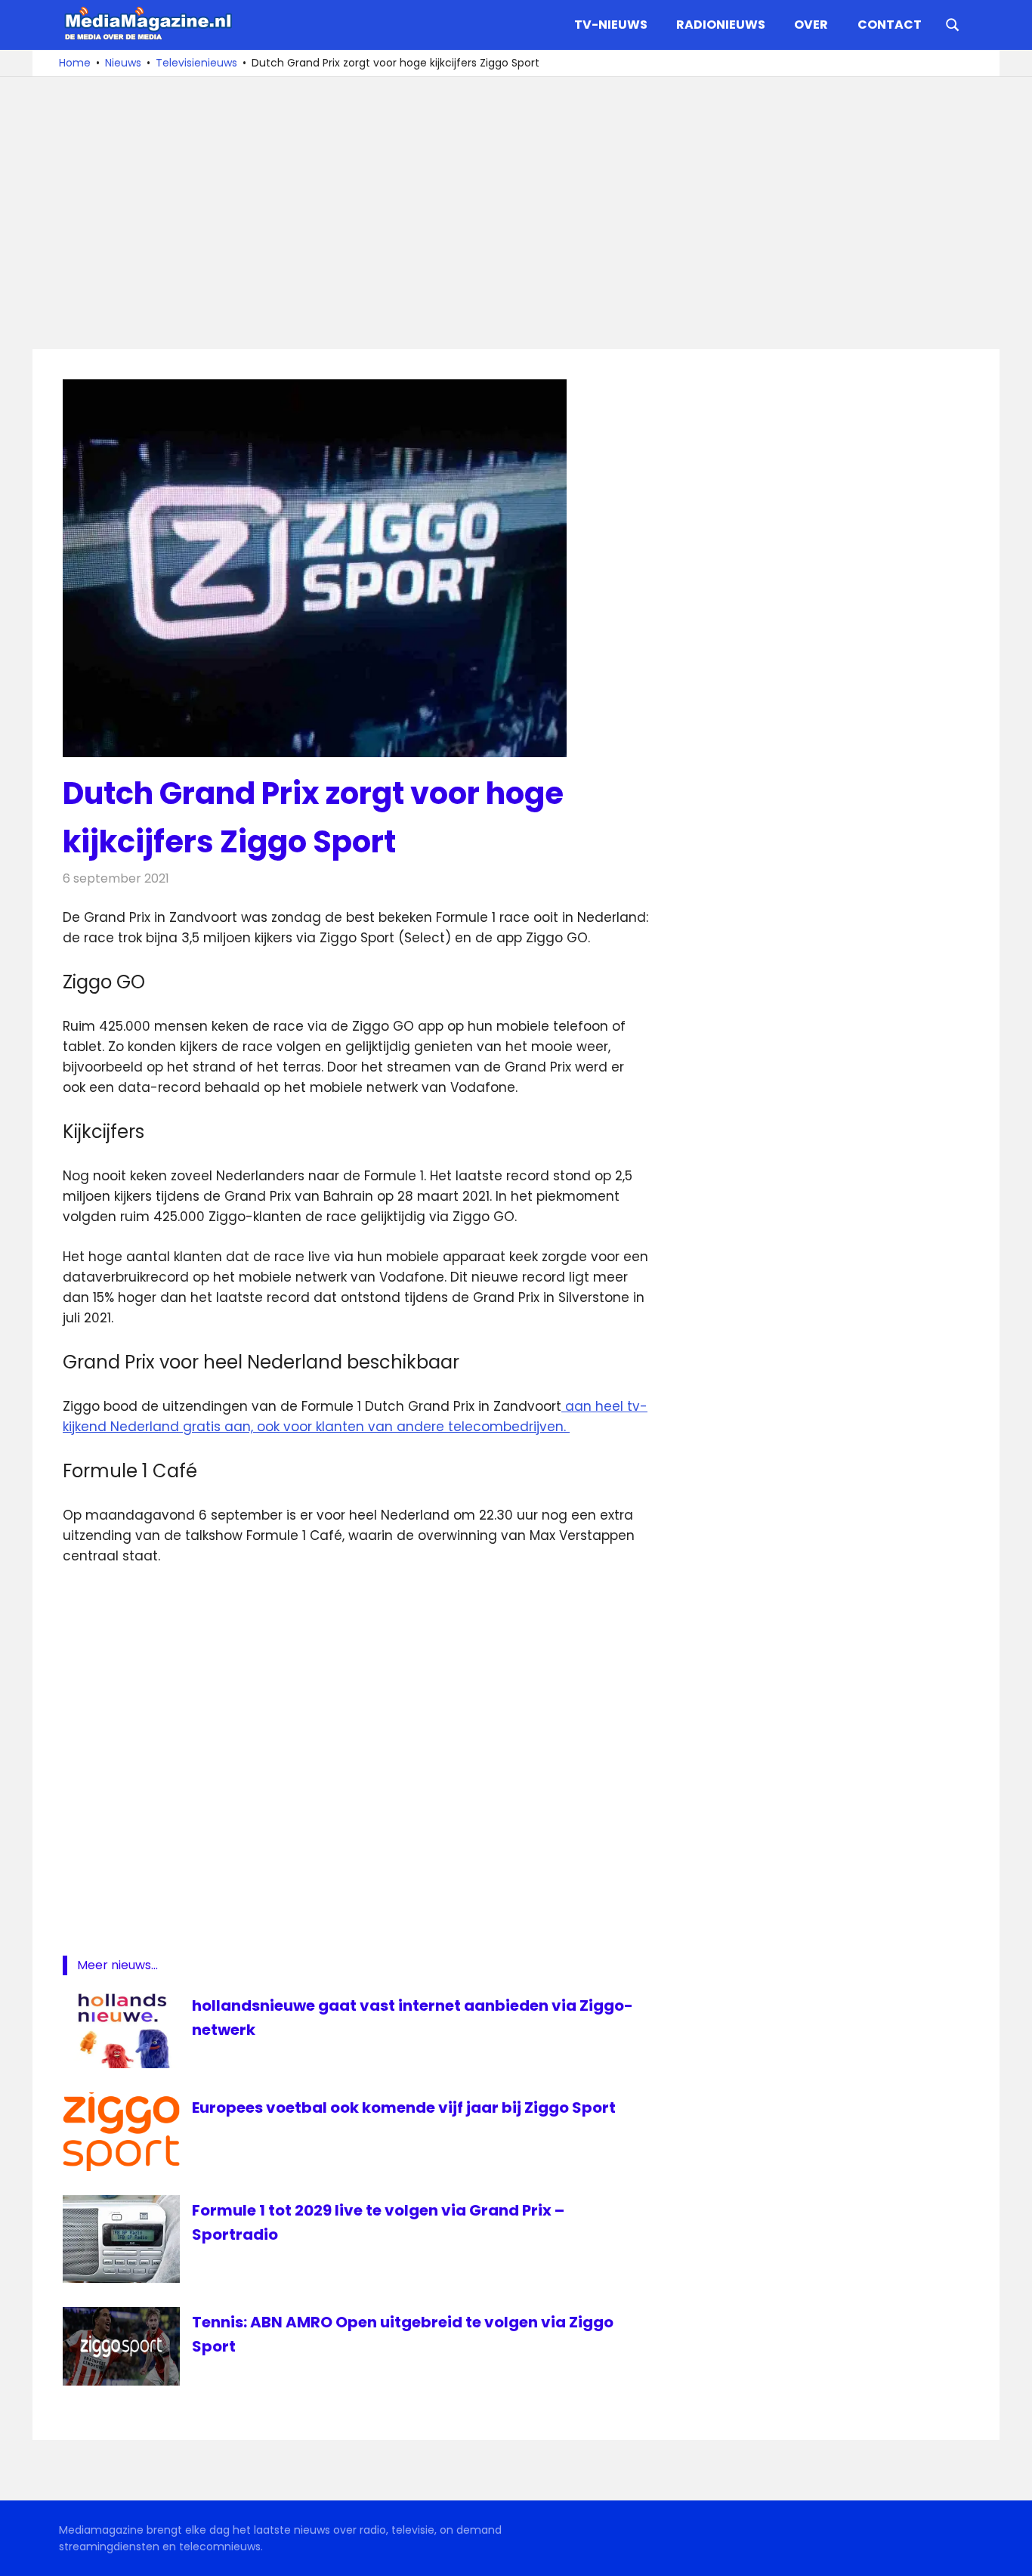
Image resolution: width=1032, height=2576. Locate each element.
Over (811, 25)
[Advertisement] (516, 213)
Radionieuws (721, 25)
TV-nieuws (611, 25)
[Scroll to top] (1009, 2553)
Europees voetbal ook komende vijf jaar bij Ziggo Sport (404, 2107)
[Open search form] (953, 23)
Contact (890, 25)
